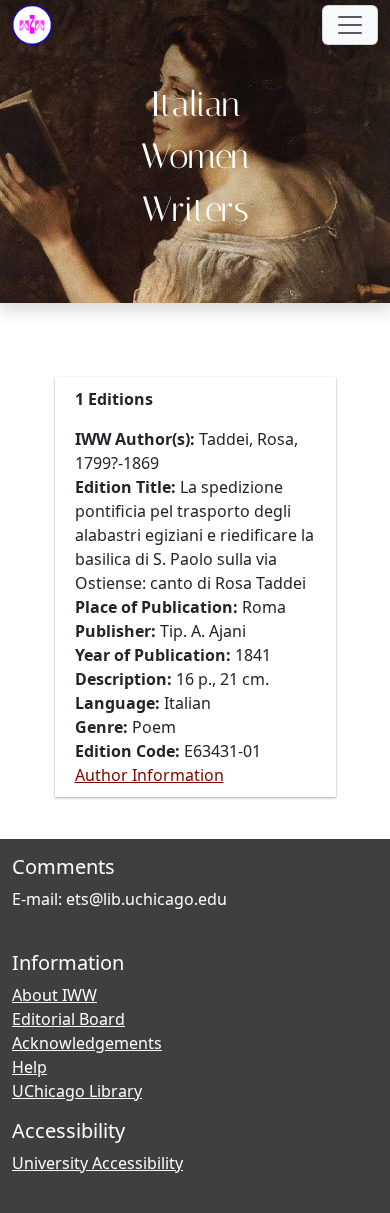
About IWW (54, 995)
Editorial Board (68, 1019)
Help (29, 1067)
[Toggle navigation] (350, 25)
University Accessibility (97, 1163)
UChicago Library (77, 1091)
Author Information (149, 775)
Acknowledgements (87, 1043)
